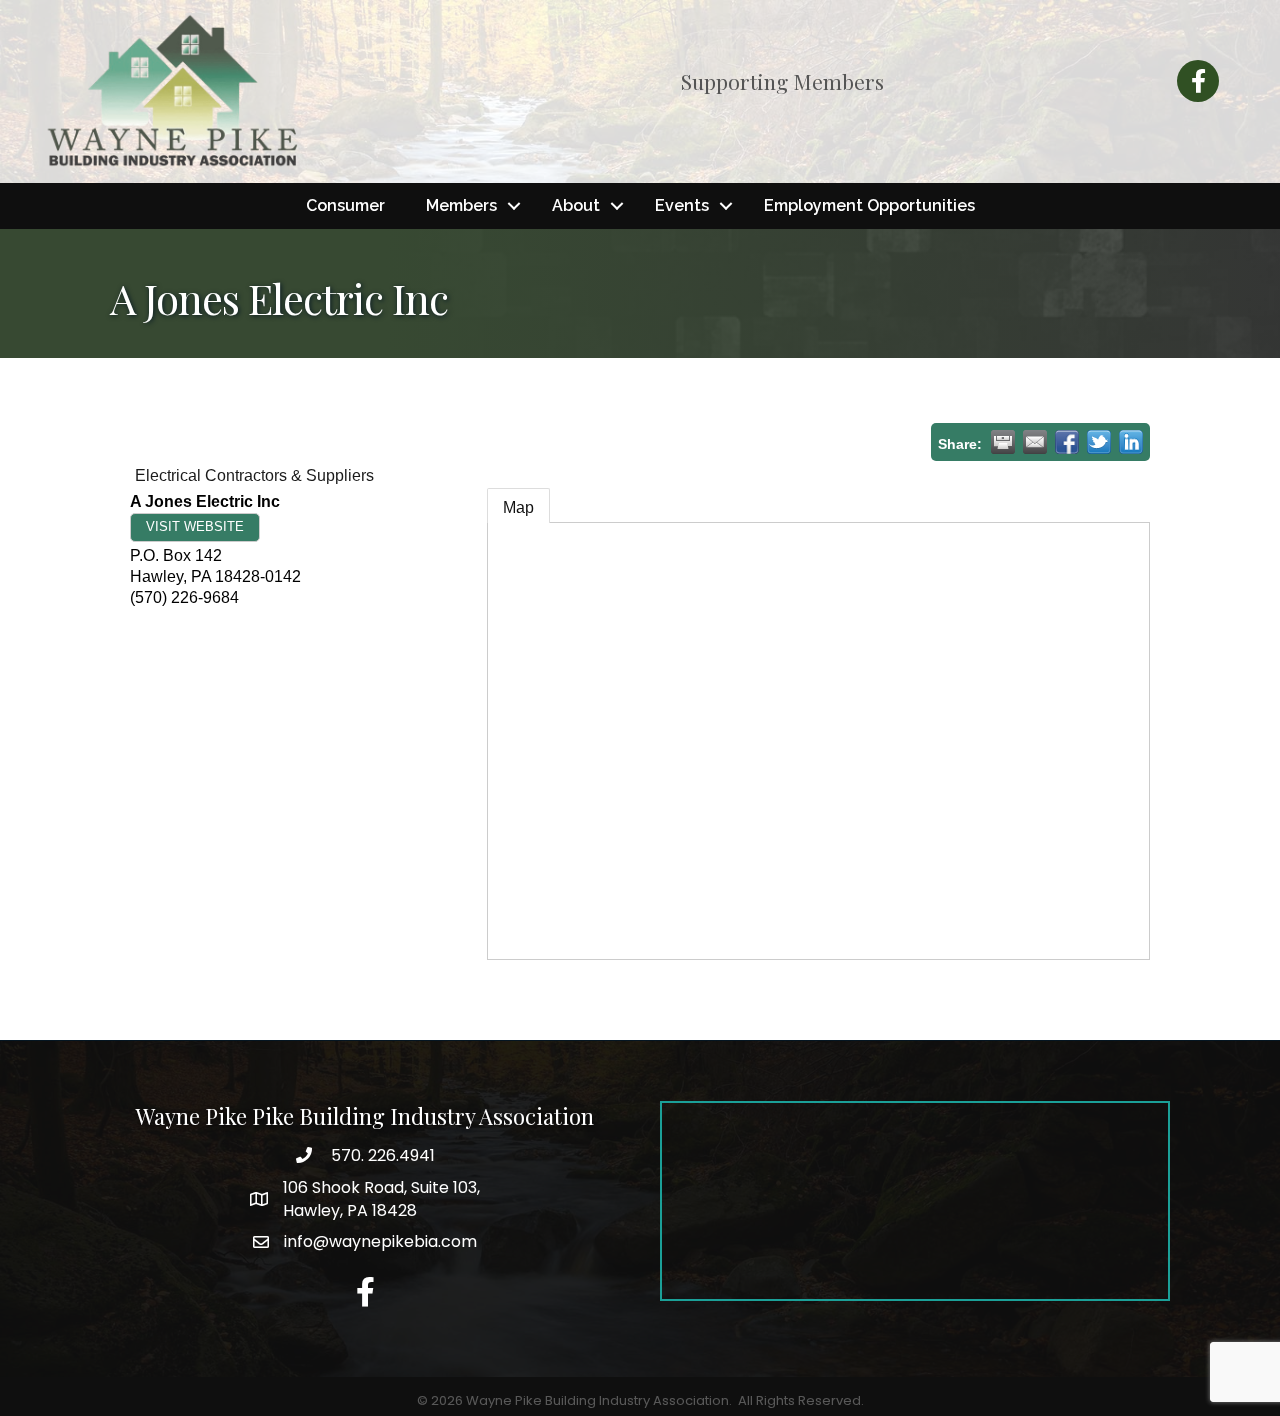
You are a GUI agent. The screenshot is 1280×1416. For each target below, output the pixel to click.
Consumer (345, 205)
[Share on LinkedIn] (1131, 442)
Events (682, 205)
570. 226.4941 (381, 1155)
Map (518, 507)
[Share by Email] (1035, 442)
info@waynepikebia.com (380, 1241)
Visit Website (195, 526)
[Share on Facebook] (1067, 442)
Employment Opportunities (869, 205)
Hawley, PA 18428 (381, 1199)
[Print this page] (1003, 442)
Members (461, 205)
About (576, 205)
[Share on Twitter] (1099, 442)
